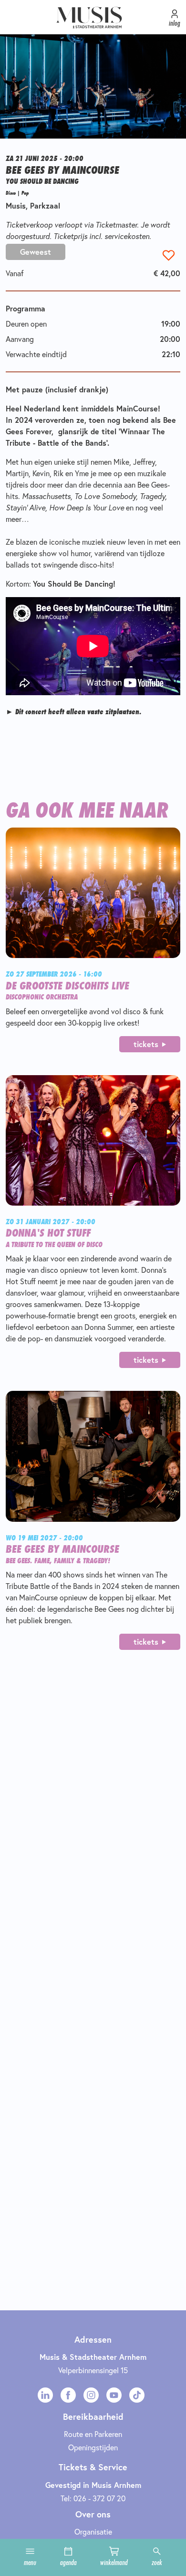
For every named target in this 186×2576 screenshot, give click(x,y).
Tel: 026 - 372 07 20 (93, 2498)
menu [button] (30, 2562)
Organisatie (93, 2531)
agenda (68, 2562)
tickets (146, 1044)
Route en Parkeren (93, 2434)
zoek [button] (157, 2562)
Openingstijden (93, 2447)
